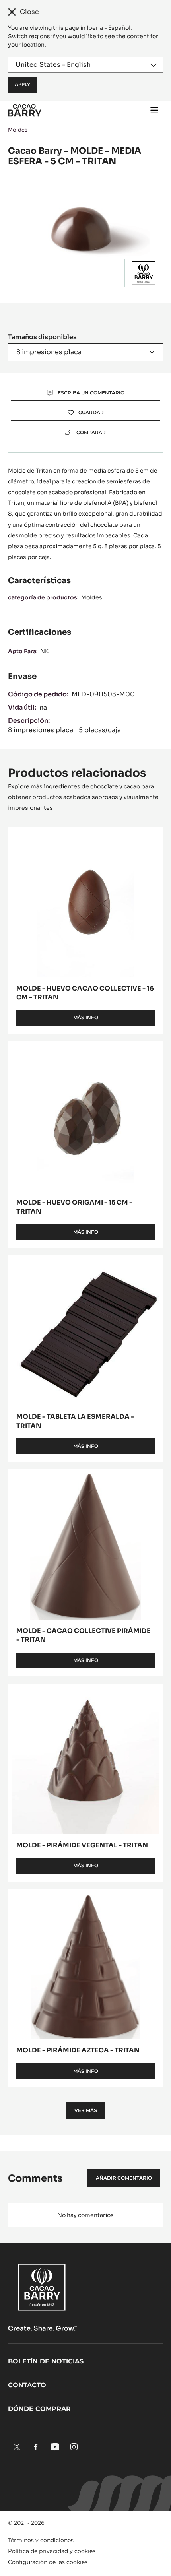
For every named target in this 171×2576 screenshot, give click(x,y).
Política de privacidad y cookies (52, 2551)
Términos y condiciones (41, 2540)
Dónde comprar (39, 2409)
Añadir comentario (124, 2178)
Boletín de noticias (46, 2361)
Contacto (27, 2385)
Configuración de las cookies (48, 2562)
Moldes (18, 130)
